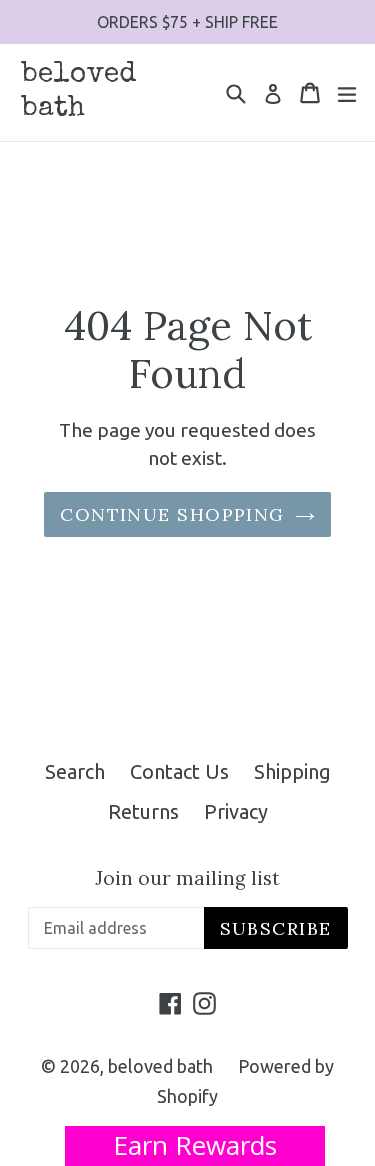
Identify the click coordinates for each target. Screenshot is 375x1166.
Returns (143, 811)
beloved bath (79, 92)
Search (75, 771)
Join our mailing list (187, 878)
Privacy (236, 811)
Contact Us (179, 771)
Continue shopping (172, 514)
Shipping (292, 771)
